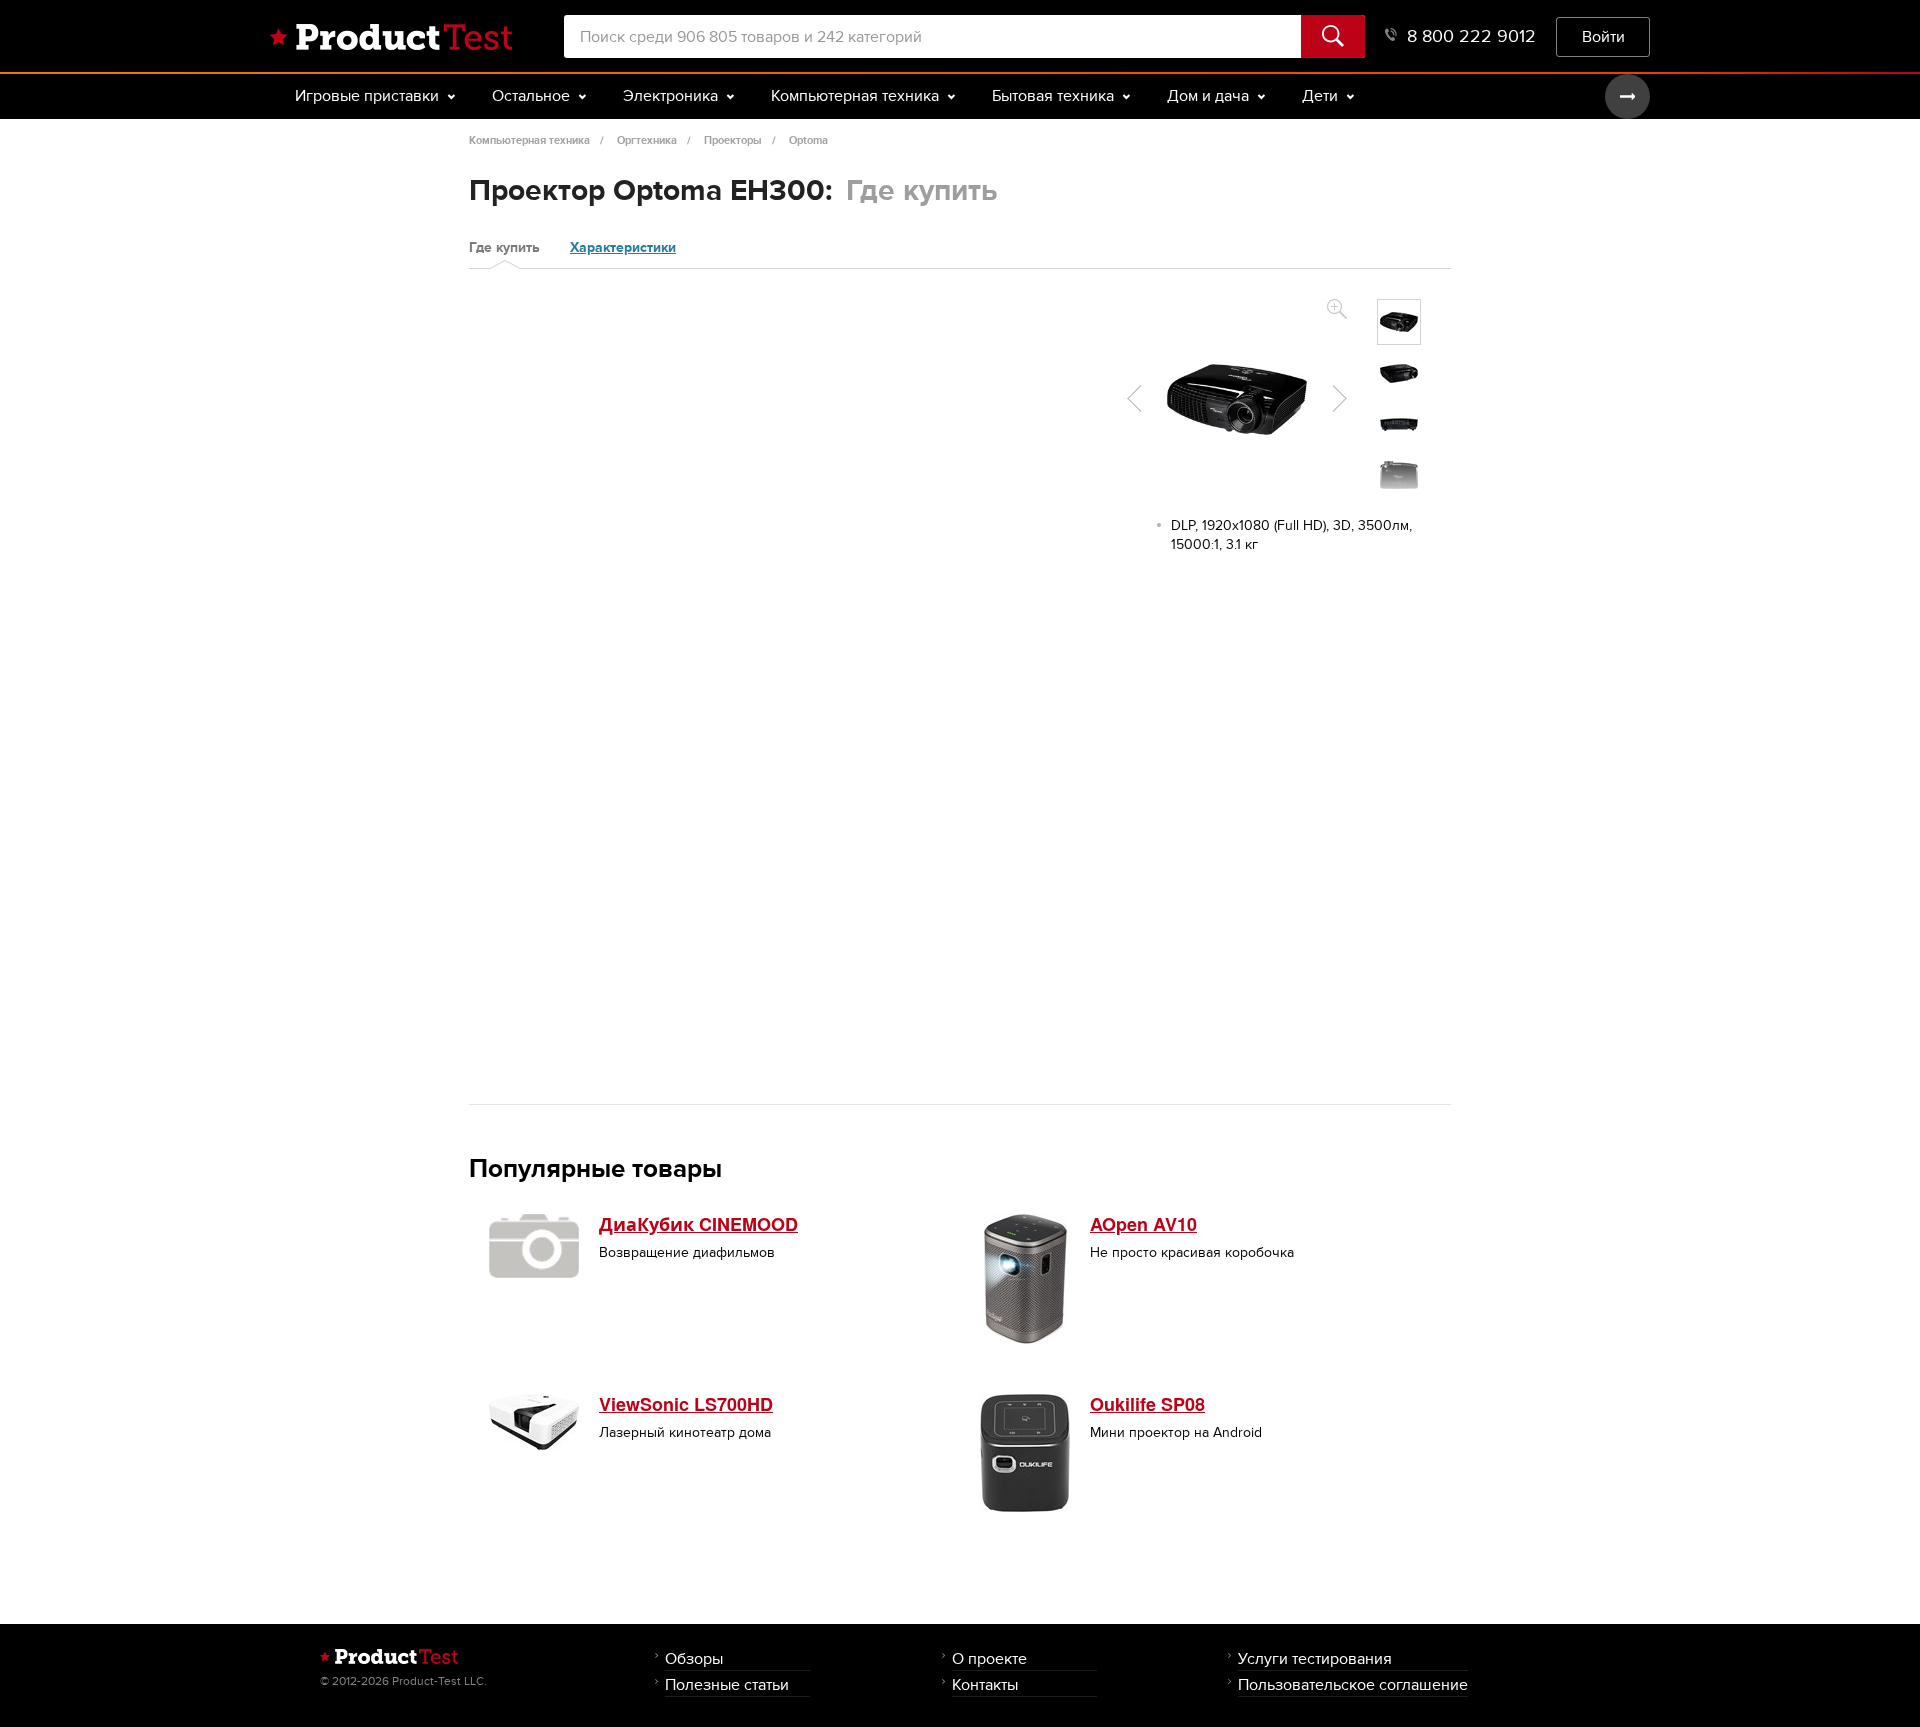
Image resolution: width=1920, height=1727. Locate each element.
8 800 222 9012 (1471, 36)
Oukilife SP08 (1147, 1404)
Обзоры (694, 1658)
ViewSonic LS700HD (686, 1404)
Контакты (985, 1684)
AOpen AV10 (1143, 1224)
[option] (1399, 322)
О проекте (989, 1658)
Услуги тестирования (1315, 1658)
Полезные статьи (727, 1684)
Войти (1603, 36)
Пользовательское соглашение (1353, 1684)
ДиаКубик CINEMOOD (698, 1224)
